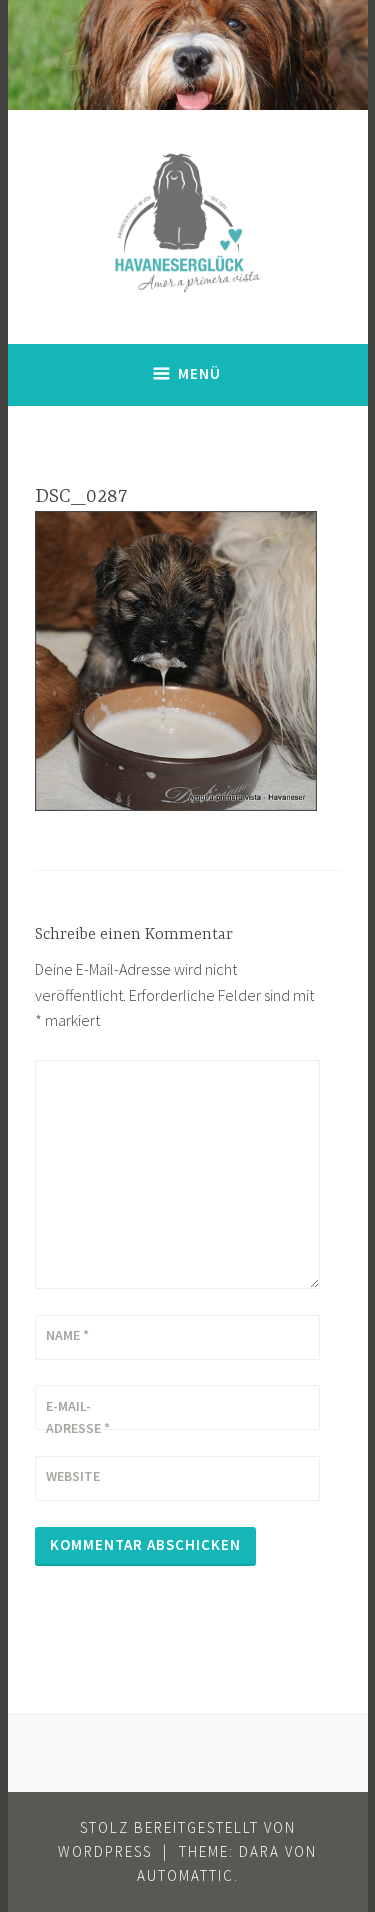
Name (67, 1335)
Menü (199, 373)
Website (73, 1476)
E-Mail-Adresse (78, 1417)
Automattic (185, 1875)
